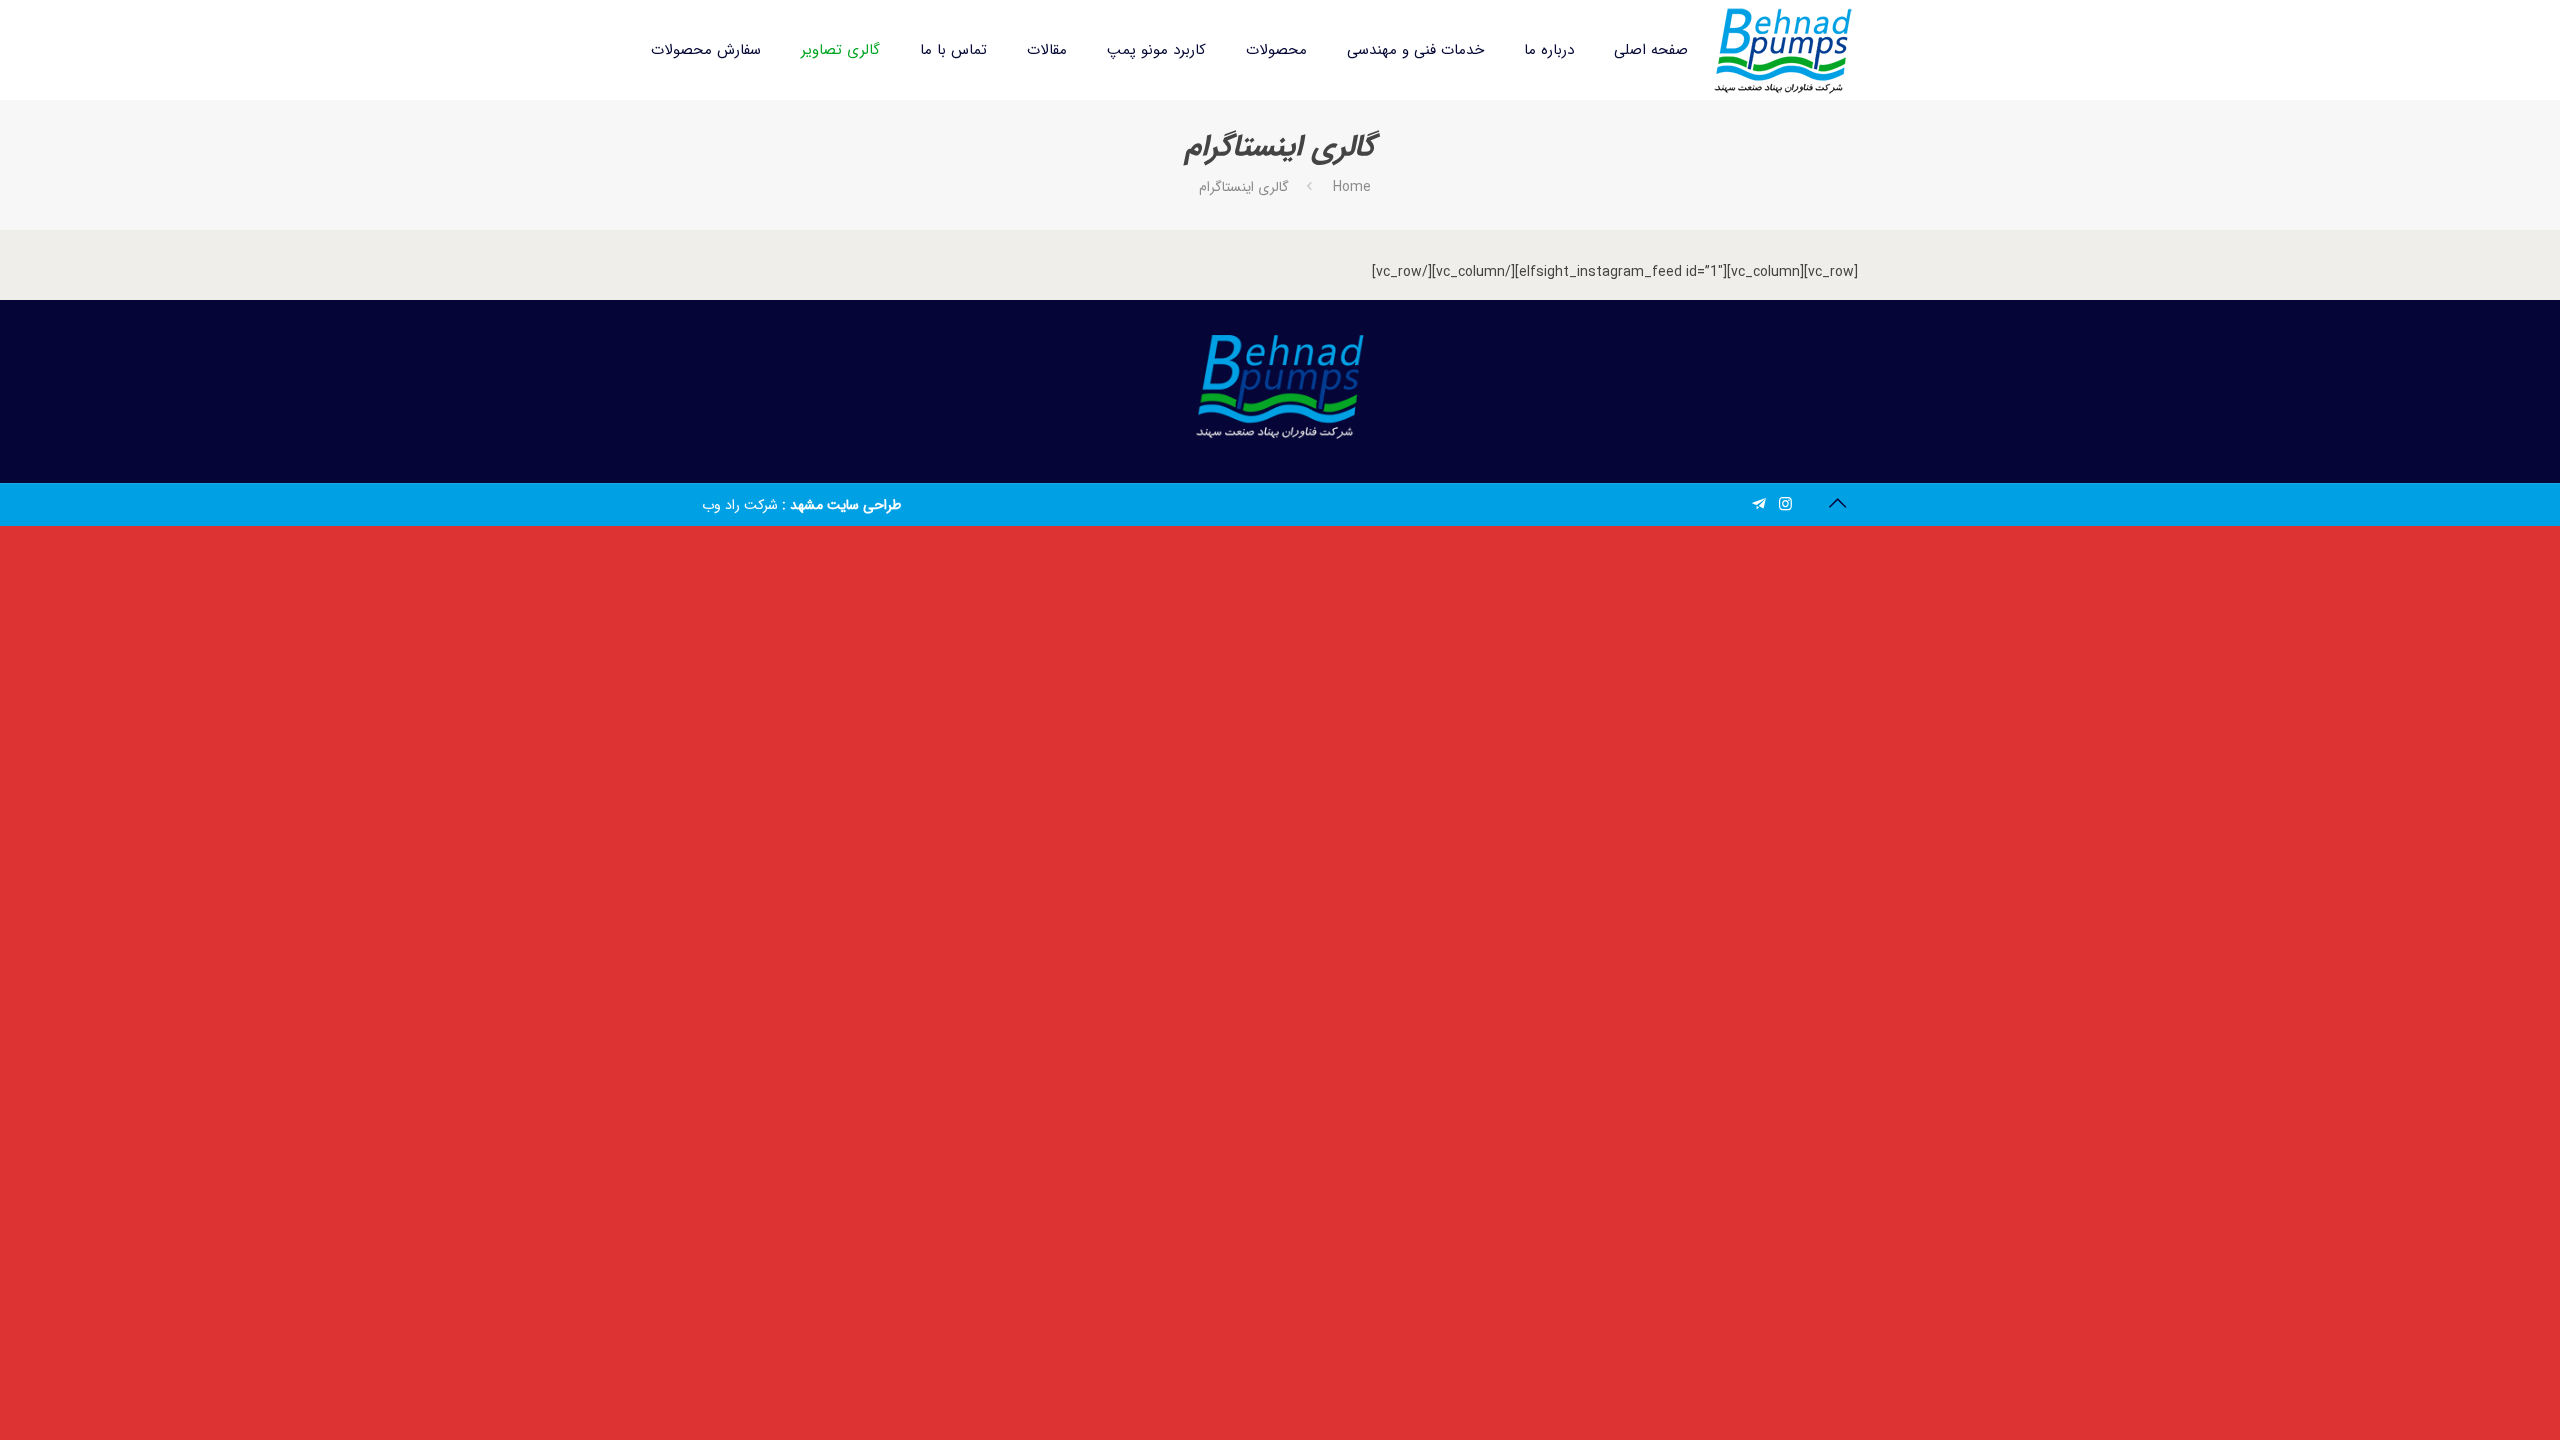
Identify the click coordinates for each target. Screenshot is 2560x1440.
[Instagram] (1785, 505)
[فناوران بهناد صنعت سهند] (1783, 50)
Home (1352, 187)
